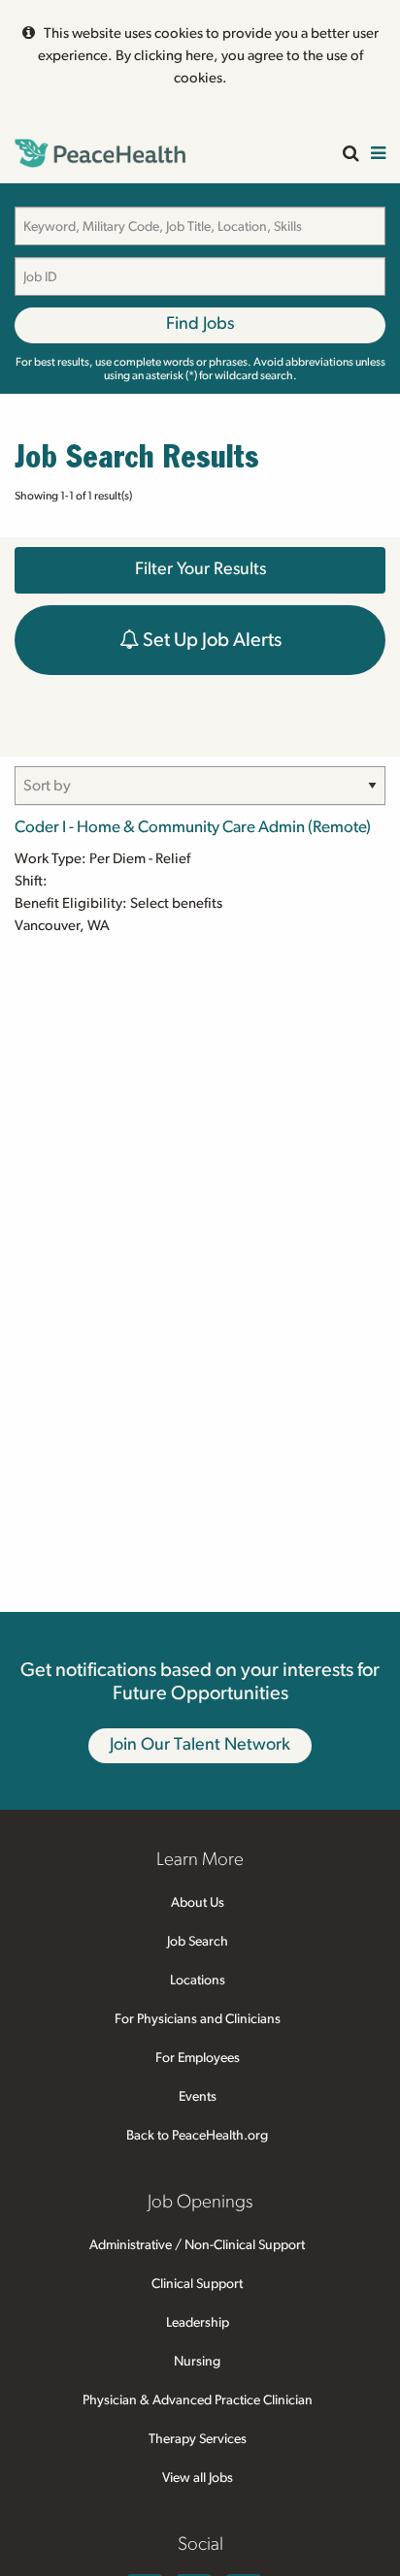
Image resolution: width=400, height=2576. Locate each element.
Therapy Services (198, 2439)
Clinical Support (197, 2284)
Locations (198, 1980)
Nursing (197, 2362)
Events (198, 2097)
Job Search (198, 1942)
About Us (198, 1903)
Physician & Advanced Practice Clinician (198, 2400)
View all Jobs (198, 2478)
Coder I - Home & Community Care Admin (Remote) (193, 827)
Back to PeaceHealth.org (197, 2136)
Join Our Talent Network (200, 1745)
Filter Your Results (200, 569)
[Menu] (378, 155)
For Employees (198, 2058)
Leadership (198, 2323)
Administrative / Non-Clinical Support (197, 2245)
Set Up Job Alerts (210, 640)
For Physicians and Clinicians (198, 2019)
